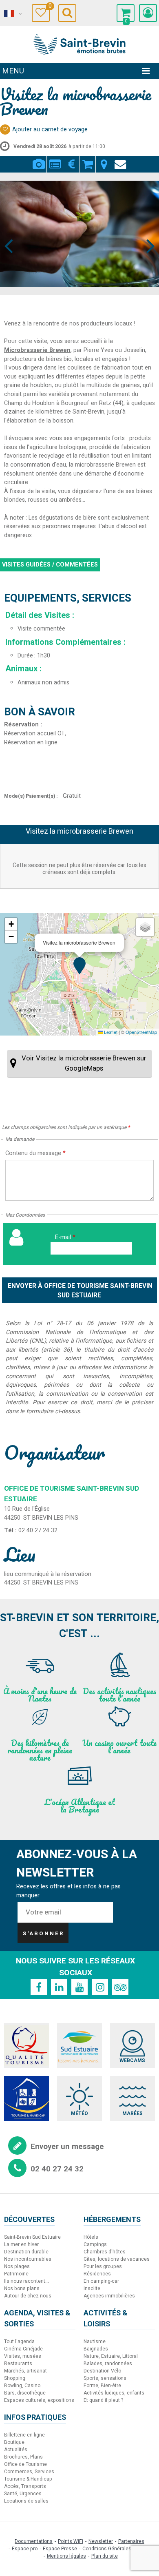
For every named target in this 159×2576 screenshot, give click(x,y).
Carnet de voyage (49, 7)
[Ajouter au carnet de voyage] (5, 129)
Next (147, 231)
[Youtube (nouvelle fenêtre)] (79, 1987)
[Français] (12, 13)
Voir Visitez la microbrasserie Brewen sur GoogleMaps (84, 1063)
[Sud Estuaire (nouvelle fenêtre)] (79, 2045)
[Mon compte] (148, 13)
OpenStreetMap (141, 1032)
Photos (39, 159)
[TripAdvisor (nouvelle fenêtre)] (120, 1987)
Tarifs (71, 159)
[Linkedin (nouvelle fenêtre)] (59, 1987)
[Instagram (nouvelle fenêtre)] (100, 1987)
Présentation (55, 159)
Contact (120, 159)
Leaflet (110, 1032)
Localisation (104, 159)
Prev (9, 231)
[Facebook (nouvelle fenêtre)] (39, 1987)
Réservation (87, 159)
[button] (126, 13)
